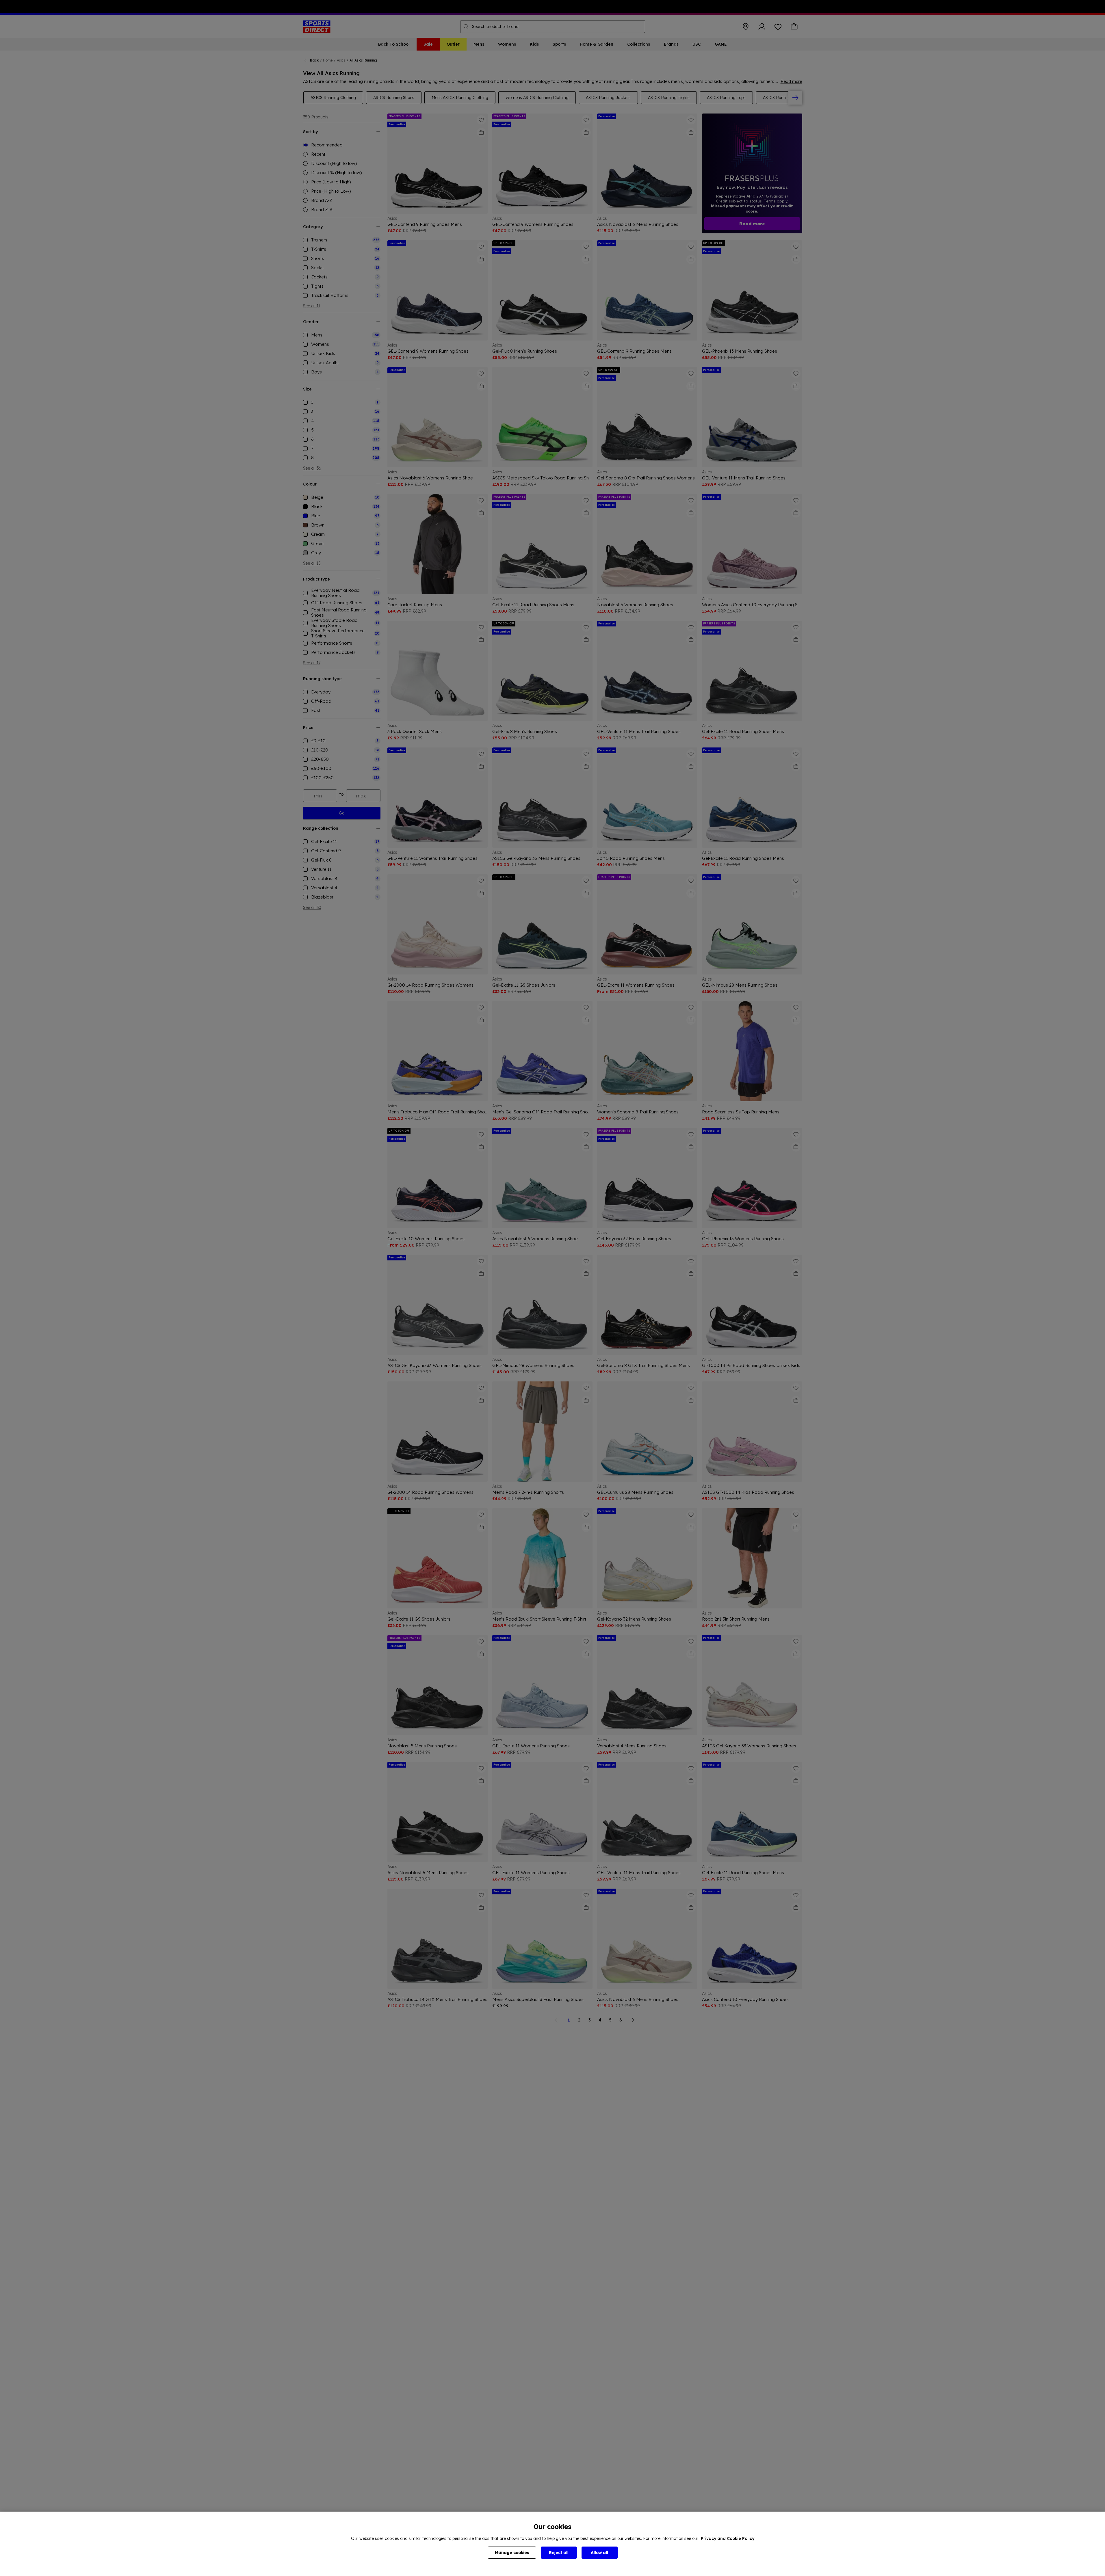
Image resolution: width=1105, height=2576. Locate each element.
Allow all (599, 2553)
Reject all (559, 2553)
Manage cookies (512, 2553)
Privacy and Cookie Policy (728, 2538)
